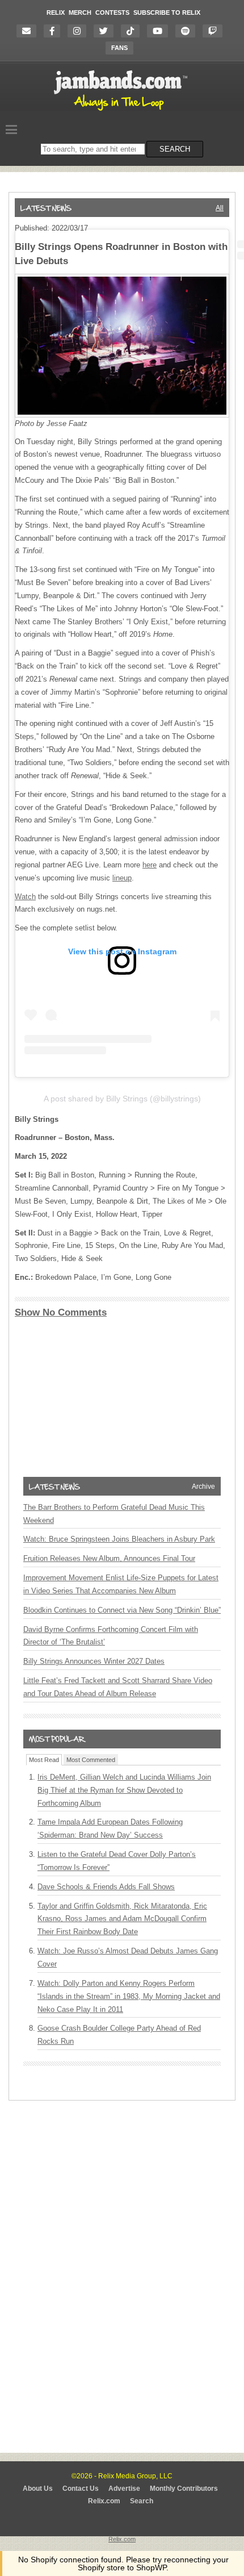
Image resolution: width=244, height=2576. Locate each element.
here (150, 865)
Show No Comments (61, 1312)
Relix (56, 12)
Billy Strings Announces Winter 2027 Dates (94, 1661)
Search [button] (175, 149)
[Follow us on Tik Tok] (133, 31)
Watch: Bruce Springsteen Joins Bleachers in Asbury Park (119, 1539)
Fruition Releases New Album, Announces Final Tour (109, 1558)
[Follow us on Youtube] (160, 31)
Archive (203, 1487)
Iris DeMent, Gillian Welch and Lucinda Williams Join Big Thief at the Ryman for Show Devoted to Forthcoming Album (124, 1790)
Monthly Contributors (184, 2489)
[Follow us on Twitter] (106, 31)
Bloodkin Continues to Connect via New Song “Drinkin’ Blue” (122, 1610)
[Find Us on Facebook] (55, 31)
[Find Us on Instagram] (80, 31)
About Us (38, 2489)
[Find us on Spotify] (188, 31)
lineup (122, 878)
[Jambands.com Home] (122, 111)
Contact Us (81, 2489)
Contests (112, 12)
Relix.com (104, 2501)
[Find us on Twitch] (215, 31)
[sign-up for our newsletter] (29, 31)
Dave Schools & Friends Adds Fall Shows (106, 1887)
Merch (80, 12)
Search (142, 2501)
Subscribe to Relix (167, 12)
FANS (119, 48)
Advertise (124, 2489)
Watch (25, 897)
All (220, 208)
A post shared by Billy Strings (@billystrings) (122, 1099)
